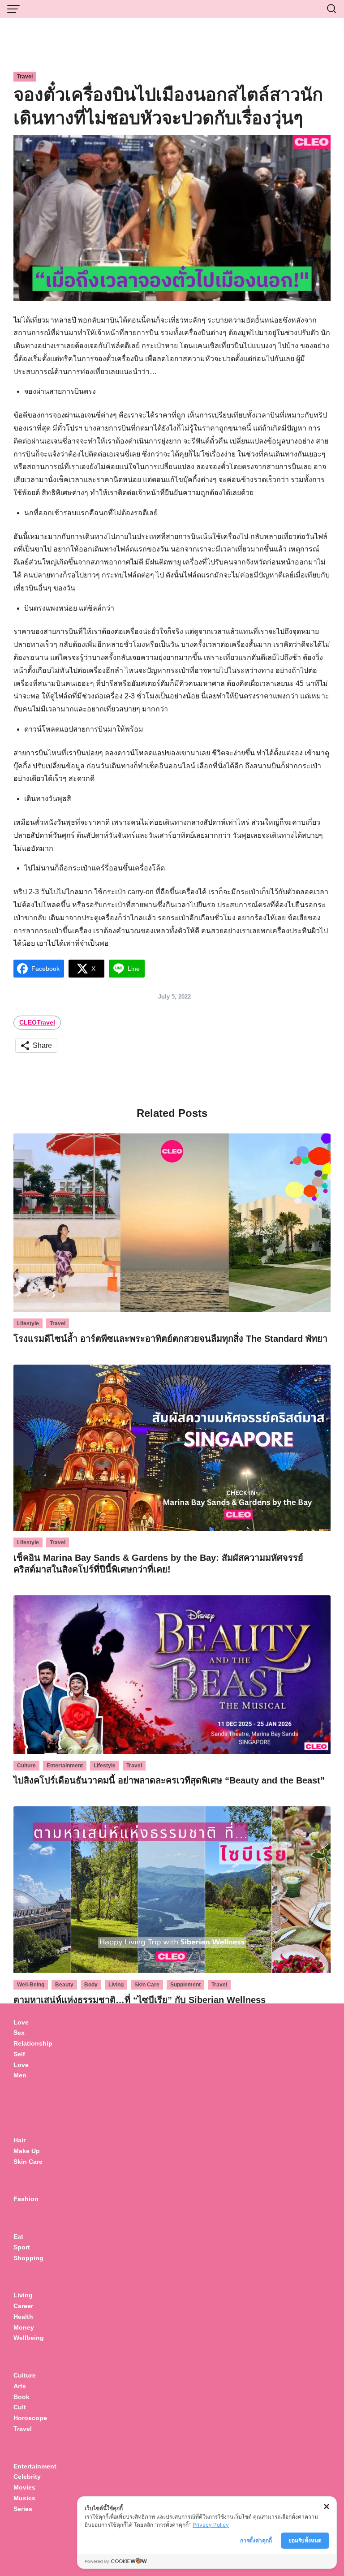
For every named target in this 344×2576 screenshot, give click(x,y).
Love (21, 2022)
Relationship (33, 2043)
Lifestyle (28, 1323)
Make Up (27, 2151)
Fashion (26, 2199)
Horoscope (30, 2418)
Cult (21, 2407)
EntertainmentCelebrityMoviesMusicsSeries (35, 2488)
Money (24, 2327)
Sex (19, 2033)
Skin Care (147, 1985)
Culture (26, 1766)
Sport (22, 2247)
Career (23, 2306)
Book (21, 2397)
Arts (20, 2386)
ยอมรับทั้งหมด (305, 2540)
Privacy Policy (211, 2525)
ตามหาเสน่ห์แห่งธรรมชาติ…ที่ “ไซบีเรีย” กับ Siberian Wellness (140, 2000)
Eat (18, 2236)
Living (116, 1985)
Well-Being (31, 1985)
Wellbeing (30, 2338)
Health (23, 2317)
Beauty (64, 1985)
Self (19, 2054)
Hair (19, 2140)
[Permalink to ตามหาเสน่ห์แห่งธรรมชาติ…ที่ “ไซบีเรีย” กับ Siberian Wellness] (172, 1889)
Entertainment (65, 1766)
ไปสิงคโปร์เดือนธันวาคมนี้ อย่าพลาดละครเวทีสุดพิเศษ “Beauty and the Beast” (169, 1780)
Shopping (28, 2258)
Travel (25, 77)
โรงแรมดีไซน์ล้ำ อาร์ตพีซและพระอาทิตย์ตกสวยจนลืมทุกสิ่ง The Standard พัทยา (170, 1339)
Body (91, 1985)
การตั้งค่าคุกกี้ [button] (256, 2540)
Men (20, 2075)
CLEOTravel (37, 1022)
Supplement (185, 1985)
